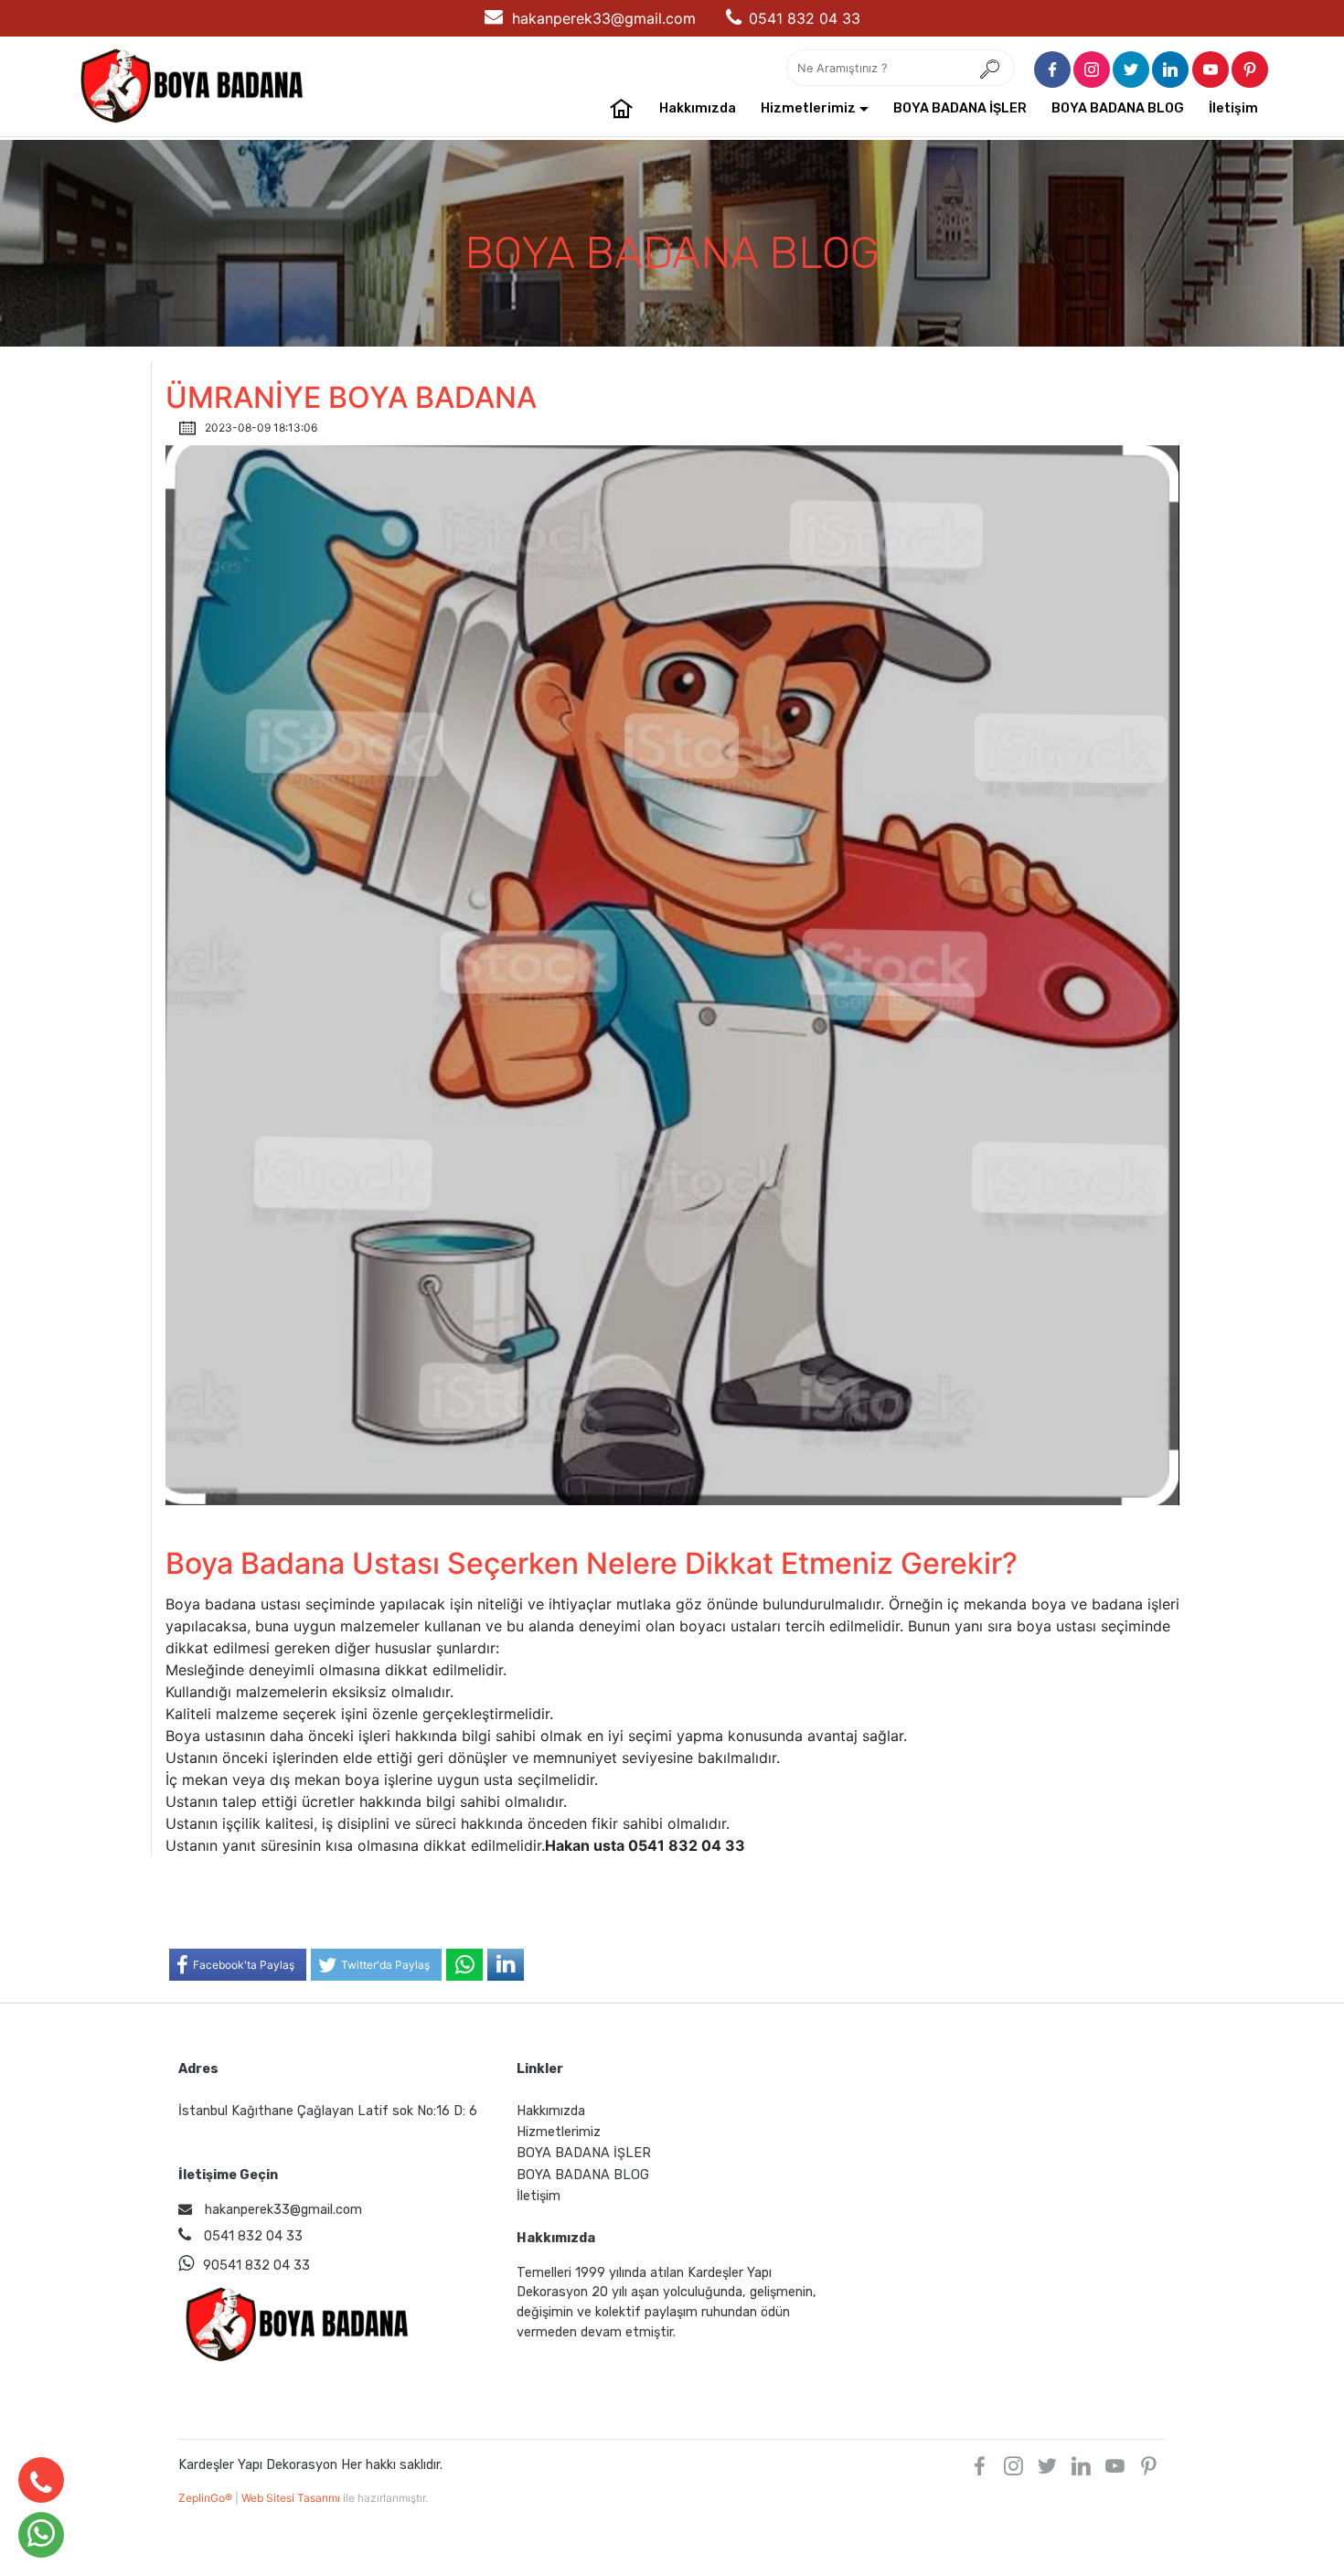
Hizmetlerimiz (808, 108)
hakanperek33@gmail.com (604, 18)
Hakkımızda (698, 108)
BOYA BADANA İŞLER (960, 108)
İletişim (1233, 108)
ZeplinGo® (207, 2498)
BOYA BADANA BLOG (1118, 108)
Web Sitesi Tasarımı (292, 2498)
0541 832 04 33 (805, 18)
